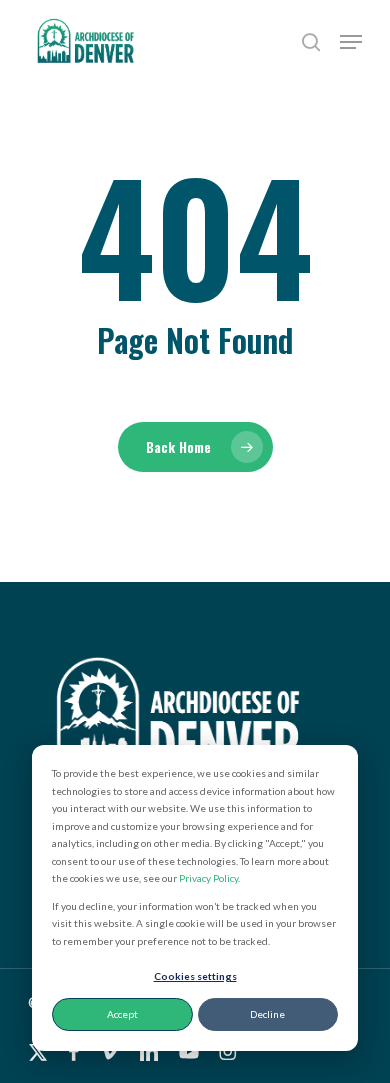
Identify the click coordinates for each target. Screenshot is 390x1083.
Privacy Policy (208, 878)
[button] (351, 42)
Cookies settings (195, 976)
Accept (122, 1014)
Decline (267, 1014)
